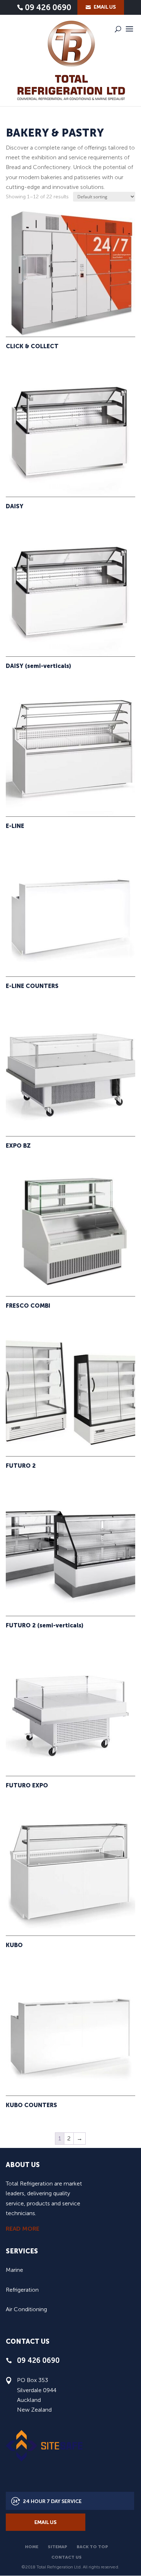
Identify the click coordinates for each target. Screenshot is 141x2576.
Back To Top (92, 2547)
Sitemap (57, 2547)
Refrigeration (22, 2290)
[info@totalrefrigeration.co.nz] (101, 7)
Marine (14, 2270)
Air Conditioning (26, 2309)
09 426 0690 (48, 8)
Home (32, 2547)
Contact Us (67, 2557)
